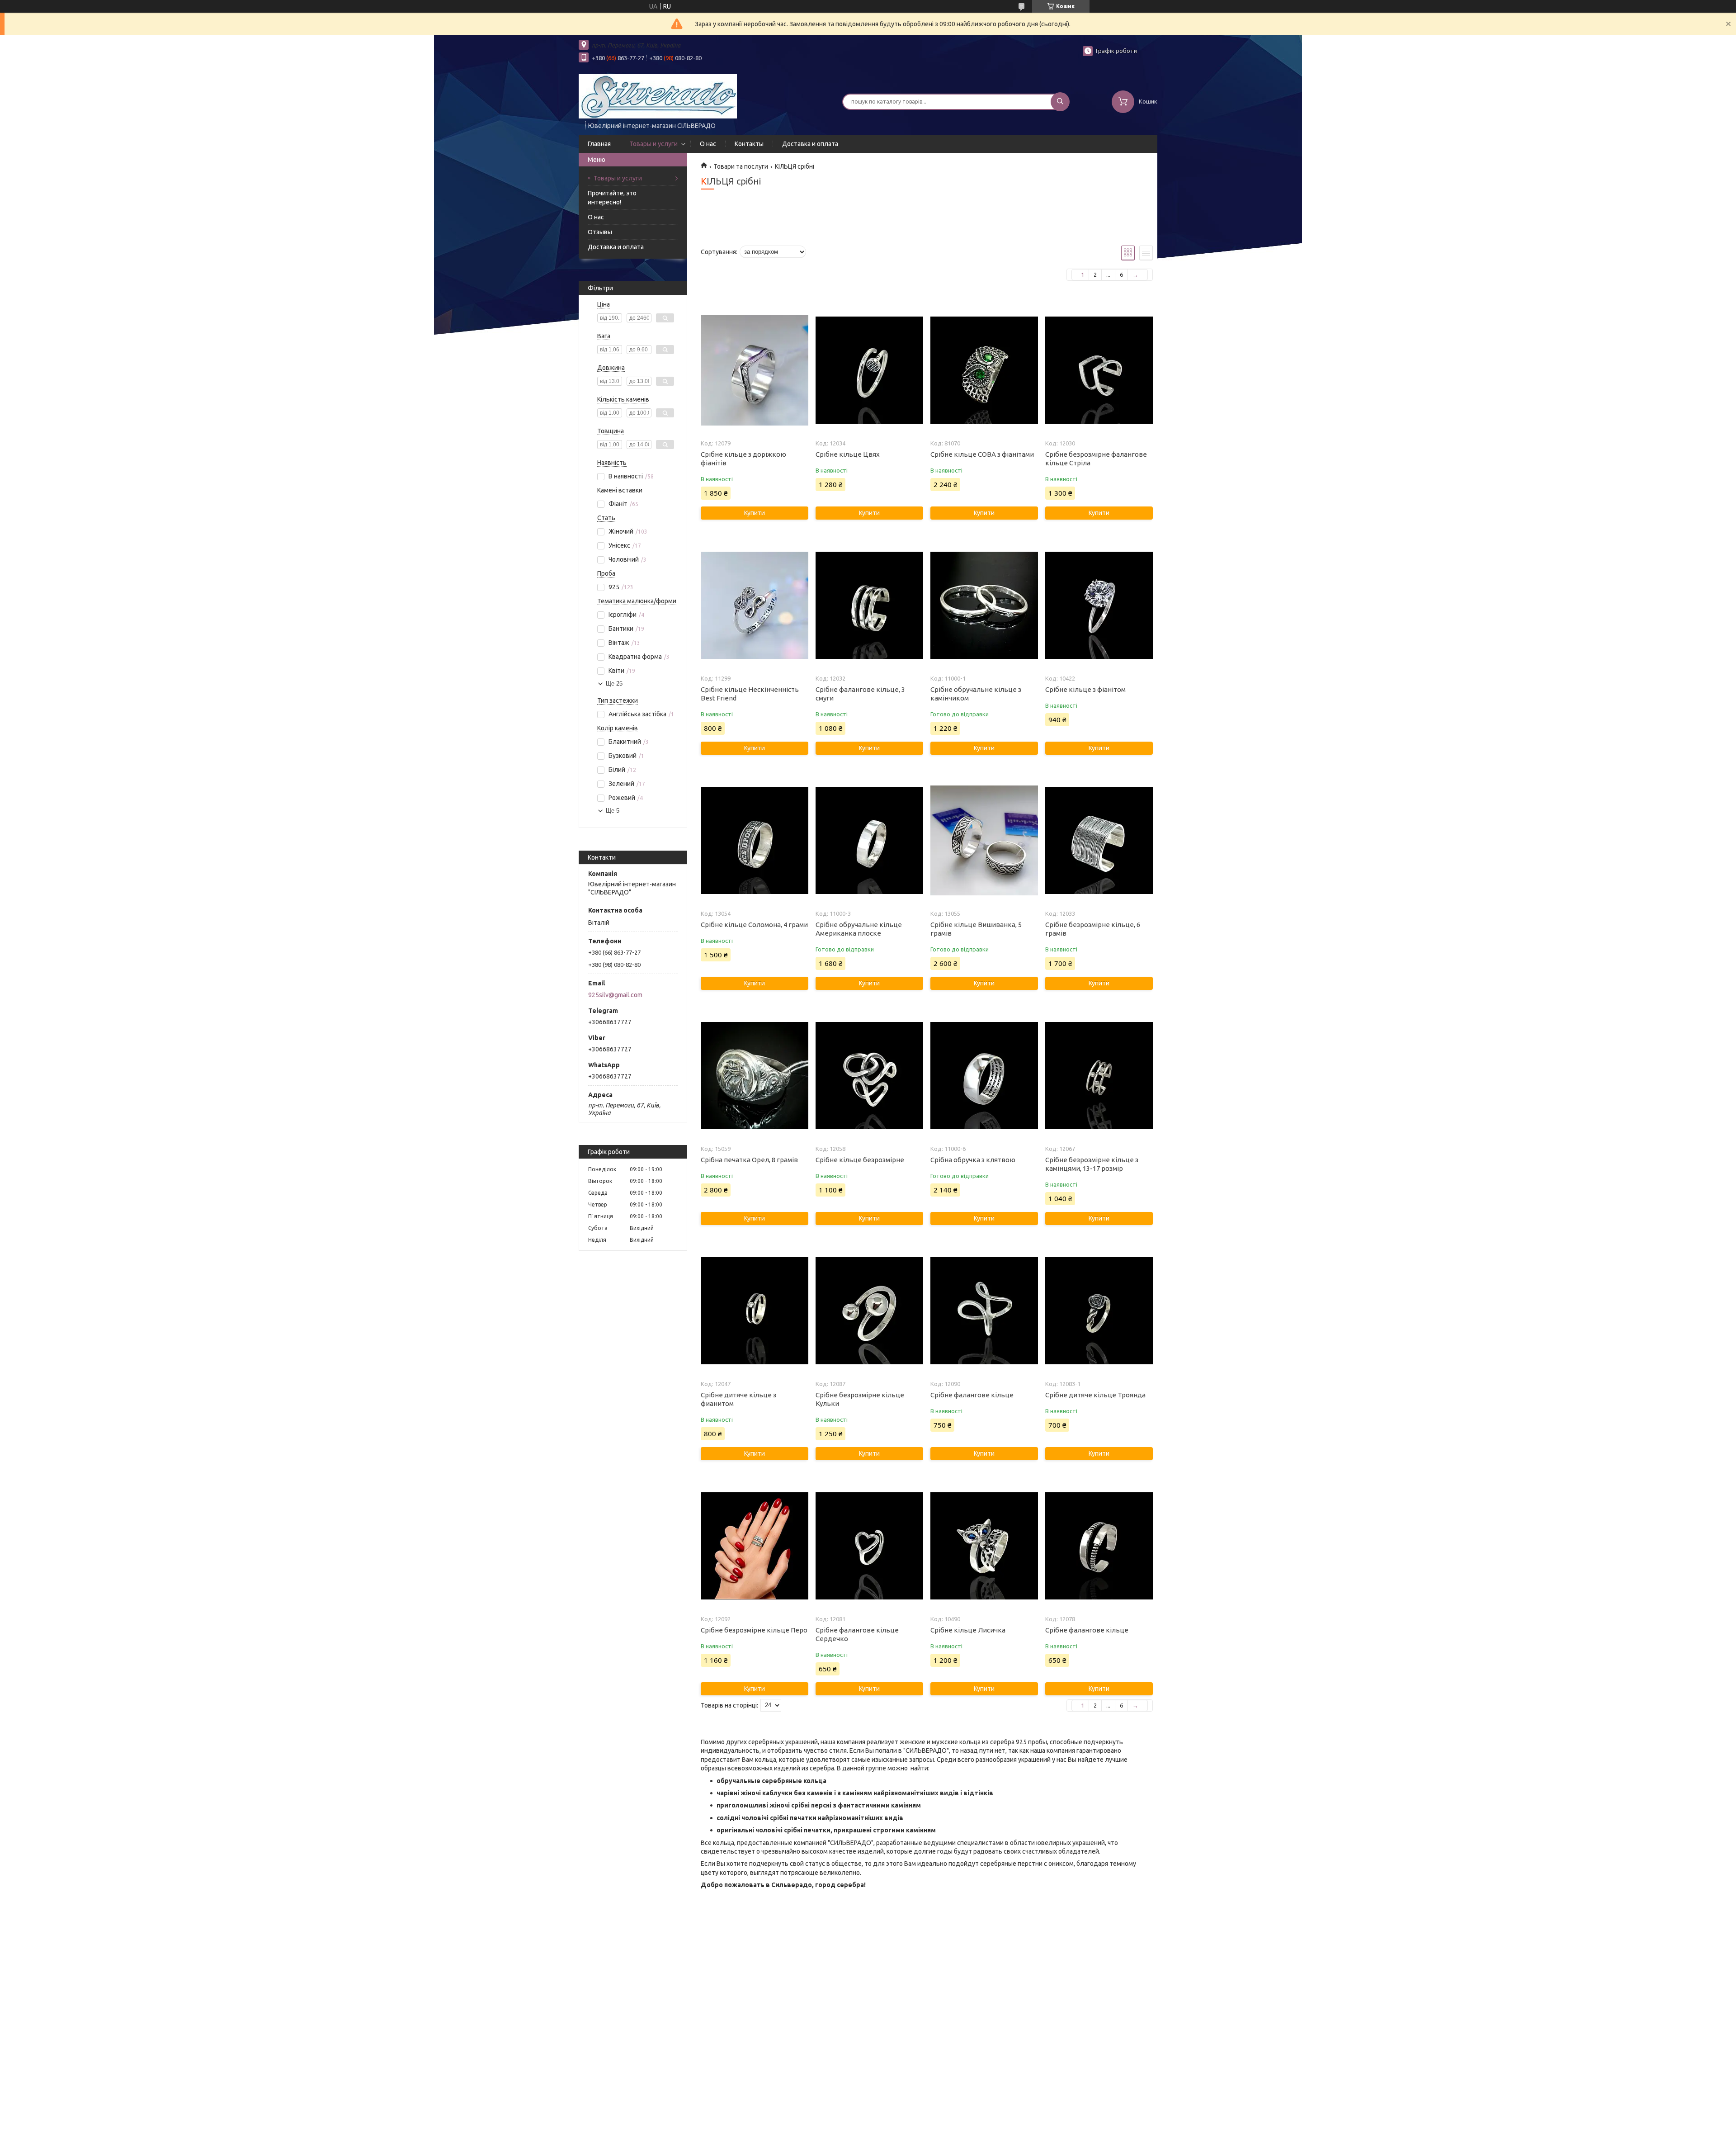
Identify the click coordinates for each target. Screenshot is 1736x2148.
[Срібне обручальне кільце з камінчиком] (984, 606)
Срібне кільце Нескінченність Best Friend (750, 694)
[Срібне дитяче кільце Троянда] (1099, 1311)
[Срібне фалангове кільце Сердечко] (869, 1546)
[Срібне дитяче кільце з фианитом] (754, 1311)
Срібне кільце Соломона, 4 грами (754, 925)
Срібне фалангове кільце (972, 1395)
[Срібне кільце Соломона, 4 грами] (754, 841)
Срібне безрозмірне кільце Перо (754, 1630)
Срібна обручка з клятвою (973, 1160)
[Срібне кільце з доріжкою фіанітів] (754, 370)
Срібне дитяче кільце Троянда (1095, 1395)
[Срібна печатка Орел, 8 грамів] (754, 1076)
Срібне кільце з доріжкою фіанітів (743, 459)
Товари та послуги (741, 166)
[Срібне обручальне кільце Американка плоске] (869, 841)
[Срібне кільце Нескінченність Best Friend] (754, 606)
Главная (599, 144)
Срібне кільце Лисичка (968, 1630)
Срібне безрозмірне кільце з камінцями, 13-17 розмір (1092, 1164)
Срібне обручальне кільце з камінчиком (976, 694)
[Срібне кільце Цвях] (869, 370)
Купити (755, 513)
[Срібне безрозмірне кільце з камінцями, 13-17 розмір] (1099, 1076)
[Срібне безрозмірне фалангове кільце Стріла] (1099, 370)
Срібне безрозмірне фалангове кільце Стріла (1096, 459)
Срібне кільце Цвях (848, 454)
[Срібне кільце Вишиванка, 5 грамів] (984, 841)
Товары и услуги (653, 144)
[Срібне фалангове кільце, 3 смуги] (869, 606)
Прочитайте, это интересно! (612, 198)
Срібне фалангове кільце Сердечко (857, 1634)
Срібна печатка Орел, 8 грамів (749, 1160)
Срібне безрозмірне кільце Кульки (860, 1399)
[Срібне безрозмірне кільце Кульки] (869, 1311)
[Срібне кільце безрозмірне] (869, 1076)
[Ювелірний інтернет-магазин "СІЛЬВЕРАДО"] (658, 96)
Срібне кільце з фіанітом (1085, 689)
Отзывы (600, 232)
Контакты (749, 144)
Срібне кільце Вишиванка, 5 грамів (976, 929)
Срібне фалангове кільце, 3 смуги (860, 694)
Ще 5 (613, 811)
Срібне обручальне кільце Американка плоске (859, 929)
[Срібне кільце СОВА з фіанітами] (984, 370)
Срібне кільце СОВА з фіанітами (982, 454)
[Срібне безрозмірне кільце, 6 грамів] (1099, 841)
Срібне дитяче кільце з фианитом (738, 1399)
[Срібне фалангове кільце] (984, 1311)
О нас (708, 144)
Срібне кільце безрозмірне (860, 1160)
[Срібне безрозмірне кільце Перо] (754, 1546)
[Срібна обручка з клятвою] (984, 1076)
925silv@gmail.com (615, 995)
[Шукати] (1060, 102)
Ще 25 (614, 684)
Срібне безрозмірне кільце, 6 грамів (1093, 929)
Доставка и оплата (810, 144)
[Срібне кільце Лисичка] (984, 1546)
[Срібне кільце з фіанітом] (1099, 606)
